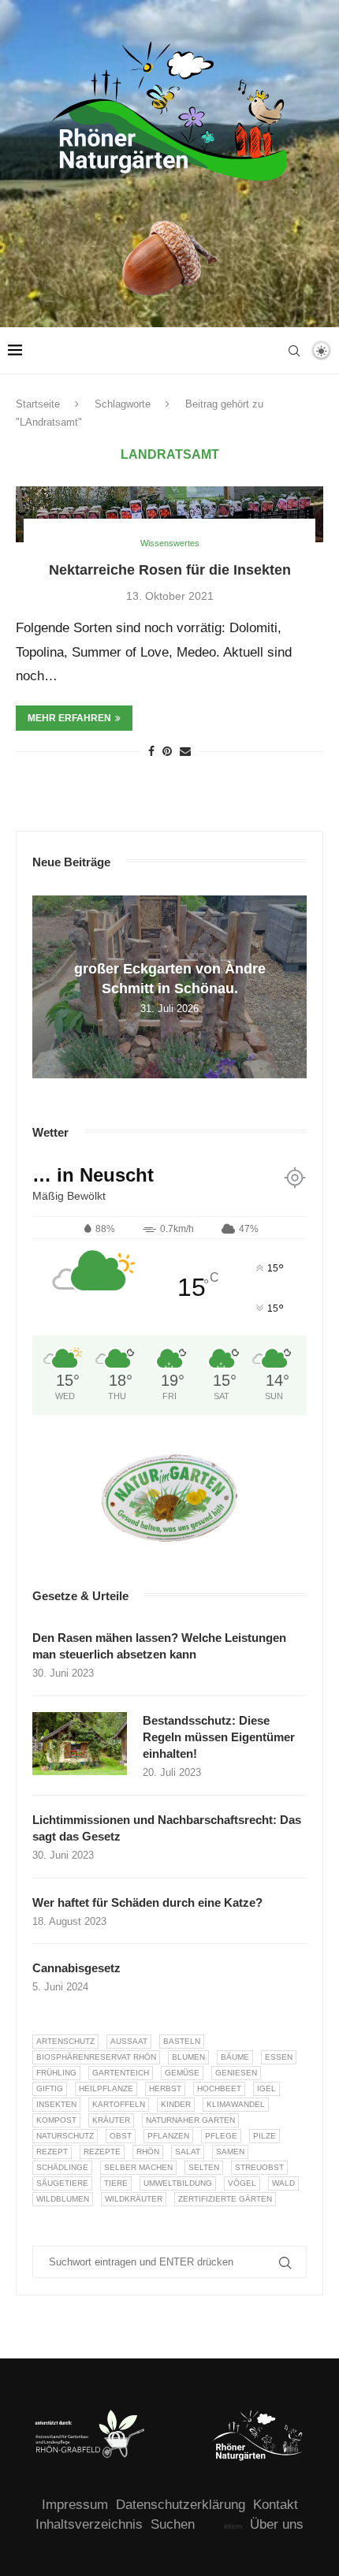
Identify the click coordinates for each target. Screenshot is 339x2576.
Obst (121, 2136)
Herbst (165, 2088)
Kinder (176, 2104)
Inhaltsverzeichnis (89, 2524)
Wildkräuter (134, 2199)
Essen (279, 2057)
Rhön (148, 2152)
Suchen (173, 2524)
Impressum (75, 2505)
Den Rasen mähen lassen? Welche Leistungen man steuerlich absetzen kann (159, 1646)
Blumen (188, 2057)
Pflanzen (168, 2136)
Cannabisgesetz (76, 1968)
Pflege (221, 2136)
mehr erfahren (69, 718)
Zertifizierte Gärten (225, 2199)
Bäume (235, 2057)
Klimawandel (236, 2104)
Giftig (50, 2088)
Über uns (277, 2524)
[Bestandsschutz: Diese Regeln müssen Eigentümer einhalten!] (80, 1744)
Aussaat (129, 2041)
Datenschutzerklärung (181, 2505)
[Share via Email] (185, 751)
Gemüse (182, 2073)
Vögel (242, 2183)
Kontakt (276, 2505)
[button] (47, 986)
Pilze (264, 2136)
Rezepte (102, 2152)
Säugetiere (62, 2183)
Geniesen (236, 2073)
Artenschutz (65, 2041)
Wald (283, 2183)
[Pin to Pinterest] (167, 751)
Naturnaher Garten (190, 2120)
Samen (230, 2152)
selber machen (138, 2167)
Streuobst (259, 2167)
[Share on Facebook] (151, 751)
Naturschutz (65, 2136)
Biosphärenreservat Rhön (96, 2057)
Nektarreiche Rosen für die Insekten (170, 570)
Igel (266, 2088)
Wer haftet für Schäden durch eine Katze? (147, 1902)
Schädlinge (62, 2167)
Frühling (56, 2073)
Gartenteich (121, 2073)
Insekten (56, 2104)
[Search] (294, 351)
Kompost (56, 2120)
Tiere (116, 2183)
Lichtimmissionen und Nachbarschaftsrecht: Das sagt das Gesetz (167, 1828)
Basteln (182, 2041)
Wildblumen (63, 2199)
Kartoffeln (119, 2104)
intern (233, 2526)
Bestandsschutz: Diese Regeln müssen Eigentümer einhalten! (219, 1737)
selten (204, 2167)
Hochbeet (219, 2088)
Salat (188, 2152)
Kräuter (111, 2120)
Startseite (38, 404)
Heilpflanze (106, 2088)
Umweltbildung (178, 2183)
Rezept (52, 2152)
